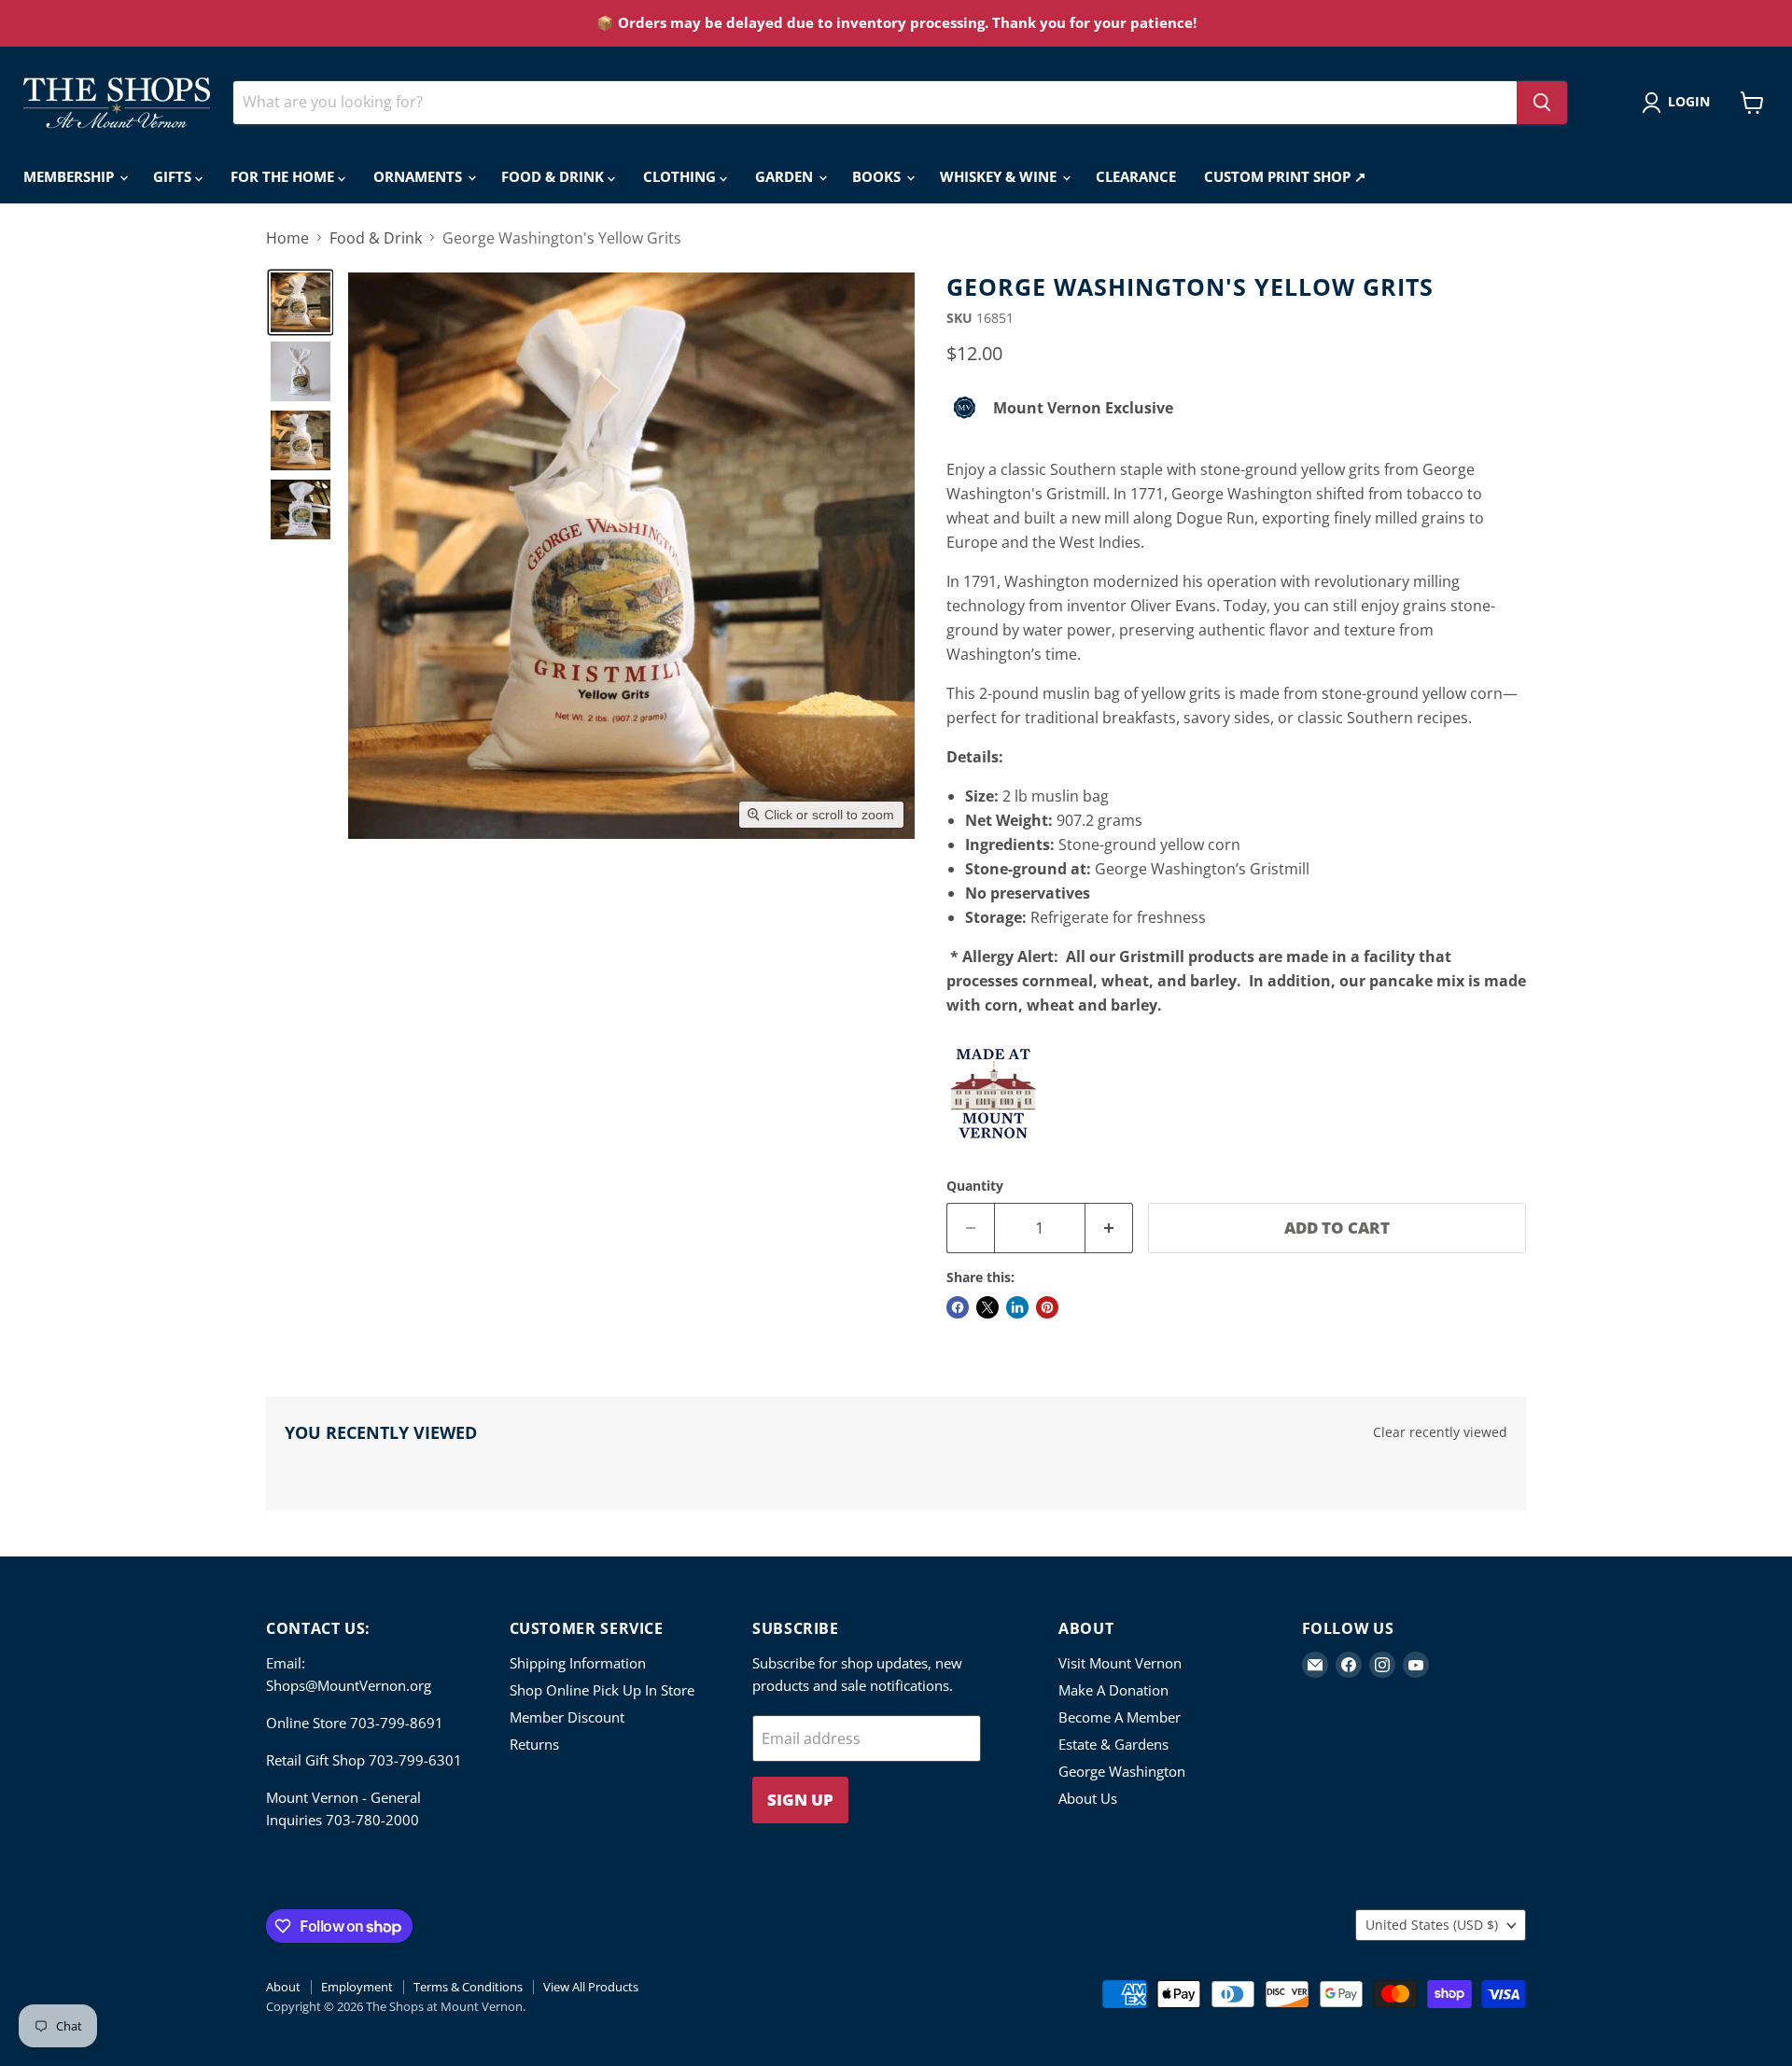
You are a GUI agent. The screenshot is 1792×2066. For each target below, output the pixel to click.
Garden (786, 176)
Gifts (174, 176)
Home (287, 238)
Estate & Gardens (1113, 1744)
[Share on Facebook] (958, 1307)
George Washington (1122, 1771)
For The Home (284, 176)
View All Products (591, 1987)
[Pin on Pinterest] (1047, 1307)
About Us (1088, 1798)
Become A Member (1120, 1717)
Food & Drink (554, 176)
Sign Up (800, 1800)
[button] (1680, 103)
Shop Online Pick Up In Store (602, 1690)
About (283, 1987)
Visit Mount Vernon (1120, 1663)
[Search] (1542, 103)
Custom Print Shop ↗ (1285, 176)
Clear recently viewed (1440, 1432)
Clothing (681, 176)
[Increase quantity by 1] (1109, 1228)
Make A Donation (1113, 1690)
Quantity (975, 1186)
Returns (534, 1744)
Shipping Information (578, 1663)
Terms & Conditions (468, 1987)
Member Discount (567, 1717)
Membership (70, 176)
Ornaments (420, 176)
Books (878, 176)
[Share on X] (987, 1307)
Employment (357, 1987)
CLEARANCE (1136, 176)
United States (1432, 1925)
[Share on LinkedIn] (1017, 1307)
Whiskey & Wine (1000, 176)
